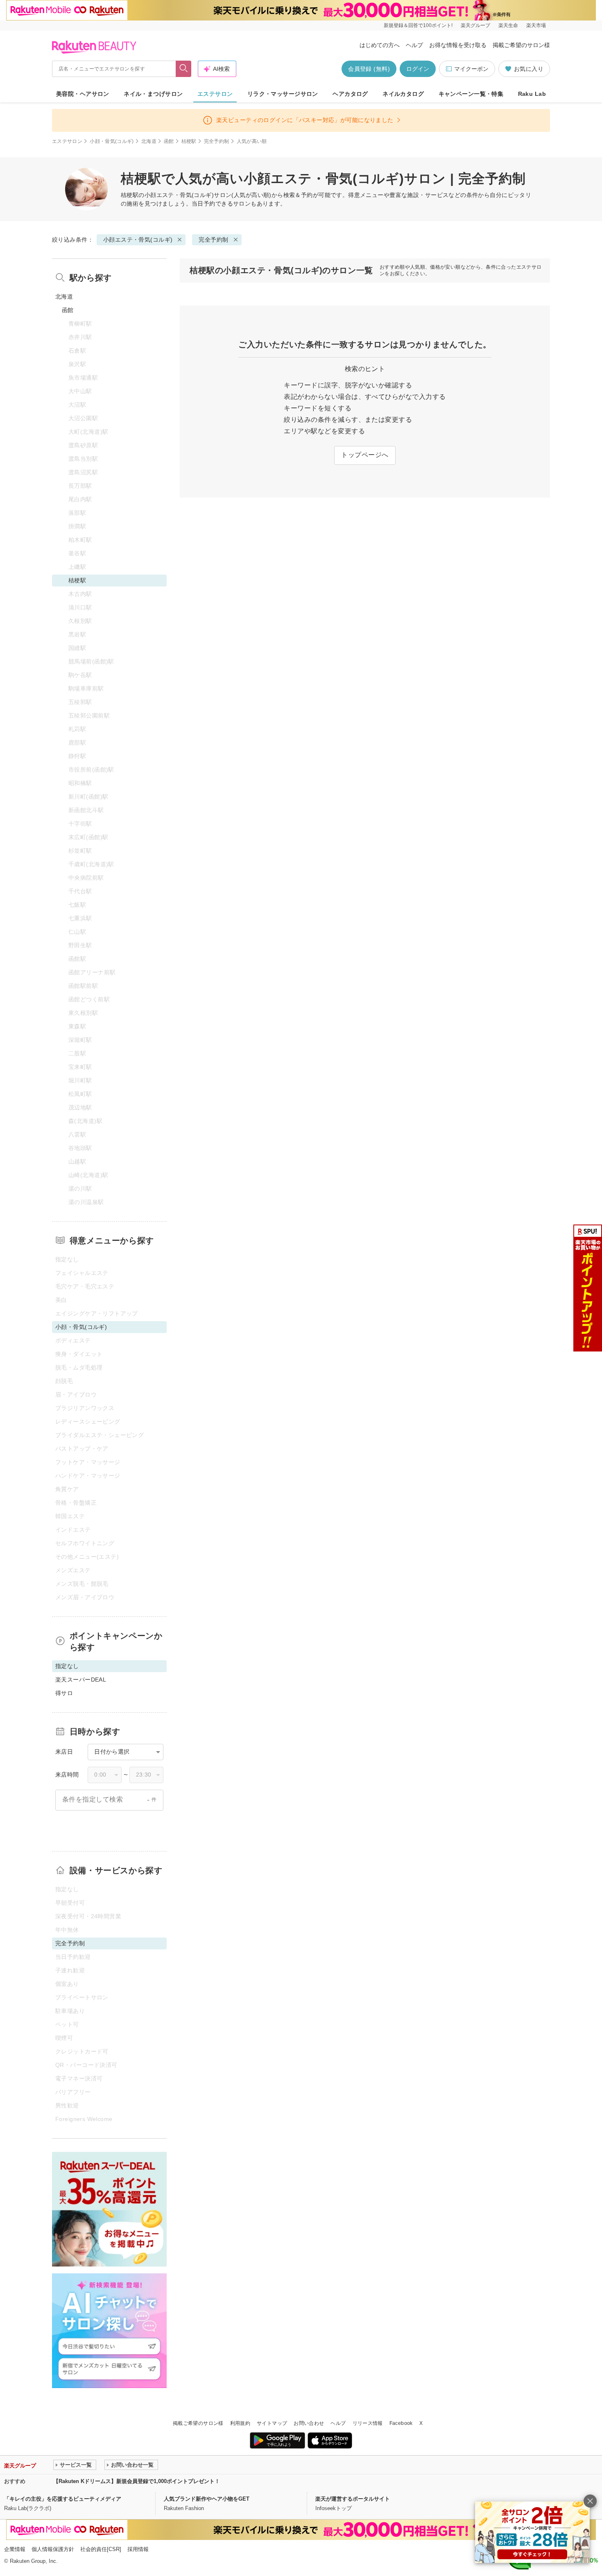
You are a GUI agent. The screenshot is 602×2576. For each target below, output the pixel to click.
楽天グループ (475, 25)
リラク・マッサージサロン (283, 94)
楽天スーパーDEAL (81, 1680)
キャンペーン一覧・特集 (471, 94)
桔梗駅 (189, 141)
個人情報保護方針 (53, 2549)
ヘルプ (414, 45)
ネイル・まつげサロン (153, 94)
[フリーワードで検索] (184, 69)
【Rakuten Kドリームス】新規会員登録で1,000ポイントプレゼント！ (137, 2481)
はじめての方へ (380, 45)
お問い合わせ (309, 2423)
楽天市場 (536, 25)
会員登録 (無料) (369, 69)
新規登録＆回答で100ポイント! (418, 25)
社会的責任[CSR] (101, 2549)
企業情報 (15, 2549)
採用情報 (138, 2549)
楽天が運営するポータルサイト (353, 2499)
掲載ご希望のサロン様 (521, 45)
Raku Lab (532, 94)
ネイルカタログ (403, 94)
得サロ (64, 1693)
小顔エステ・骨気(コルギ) (179, 195)
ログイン (418, 69)
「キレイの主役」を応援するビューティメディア (63, 2499)
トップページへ (365, 455)
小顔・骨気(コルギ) (112, 141)
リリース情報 (368, 2423)
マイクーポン (471, 69)
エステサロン (215, 94)
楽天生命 (508, 25)
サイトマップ (272, 2423)
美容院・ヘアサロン (83, 94)
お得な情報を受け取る (458, 45)
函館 (169, 141)
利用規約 (240, 2423)
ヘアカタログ (350, 94)
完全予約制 (217, 141)
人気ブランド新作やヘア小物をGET (207, 2499)
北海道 (149, 141)
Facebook (401, 2423)
